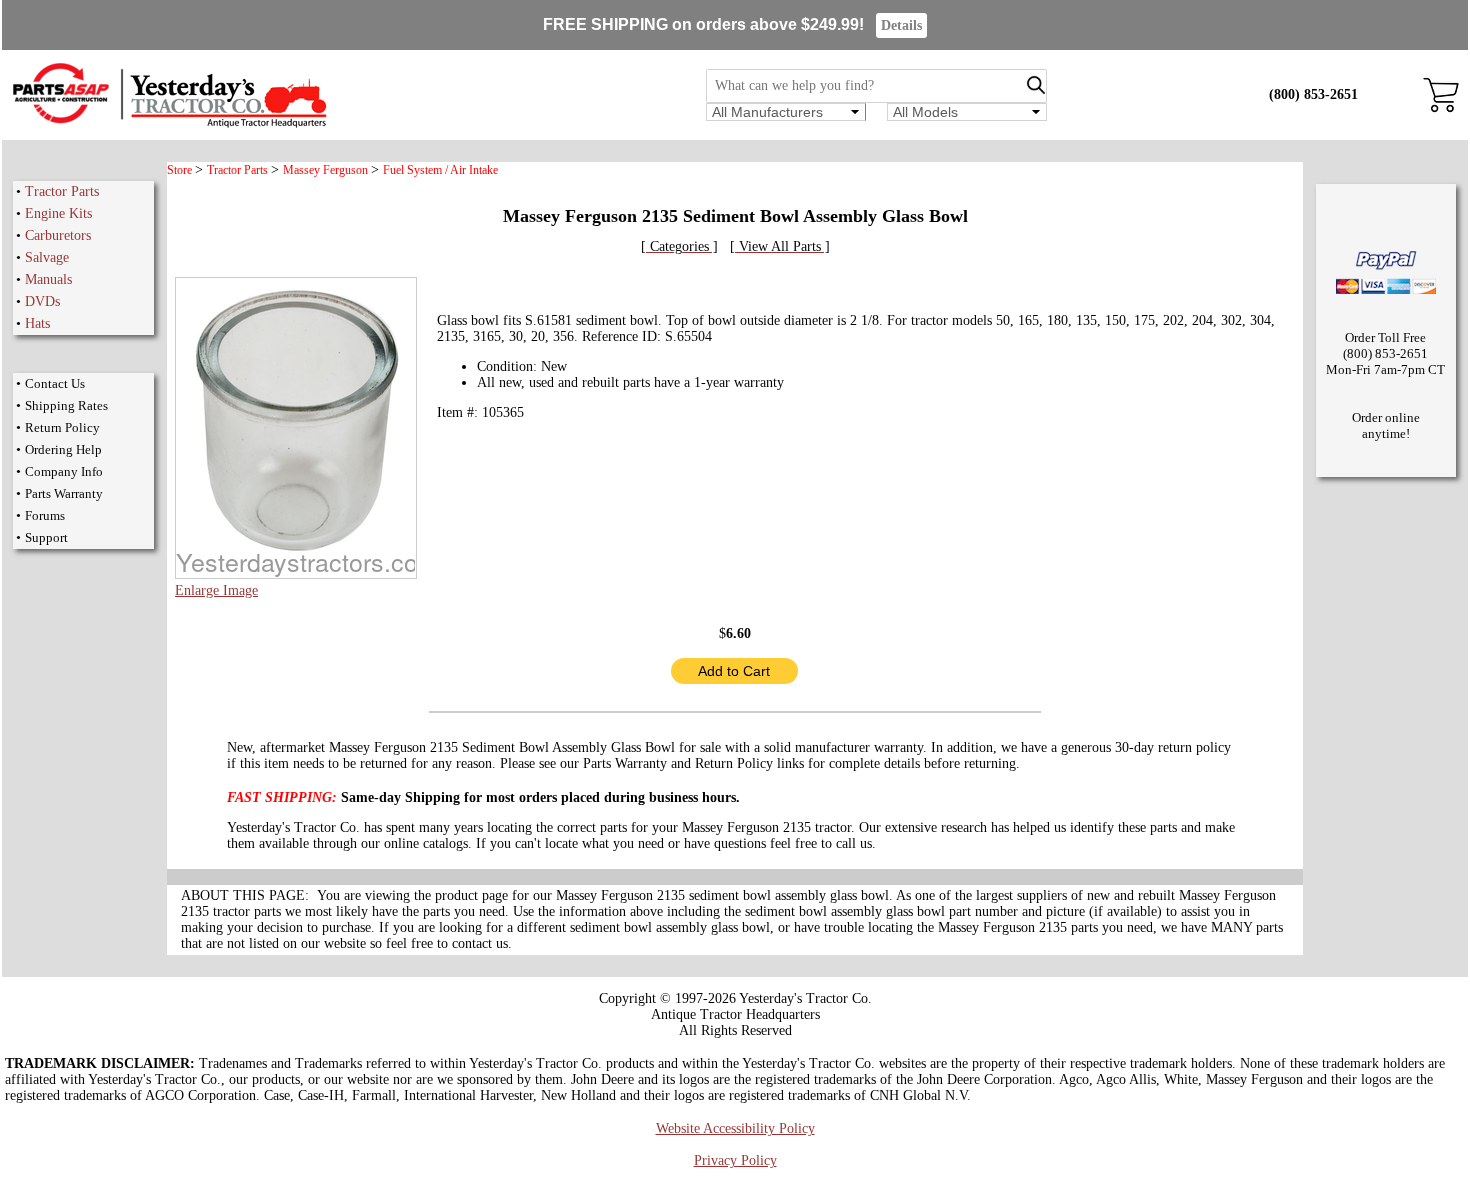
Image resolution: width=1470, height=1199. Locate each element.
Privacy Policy (735, 1160)
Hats (37, 323)
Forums (45, 515)
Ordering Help (63, 449)
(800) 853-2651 (1313, 94)
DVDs (42, 301)
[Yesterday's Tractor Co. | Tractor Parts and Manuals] (168, 124)
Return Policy (62, 427)
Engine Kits (58, 213)
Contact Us (55, 383)
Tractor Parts (62, 191)
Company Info (64, 471)
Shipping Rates (66, 405)
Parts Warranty (64, 493)
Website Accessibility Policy (735, 1128)
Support (46, 537)
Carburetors (58, 235)
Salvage (47, 257)
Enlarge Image (216, 590)
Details (901, 25)
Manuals (48, 279)
